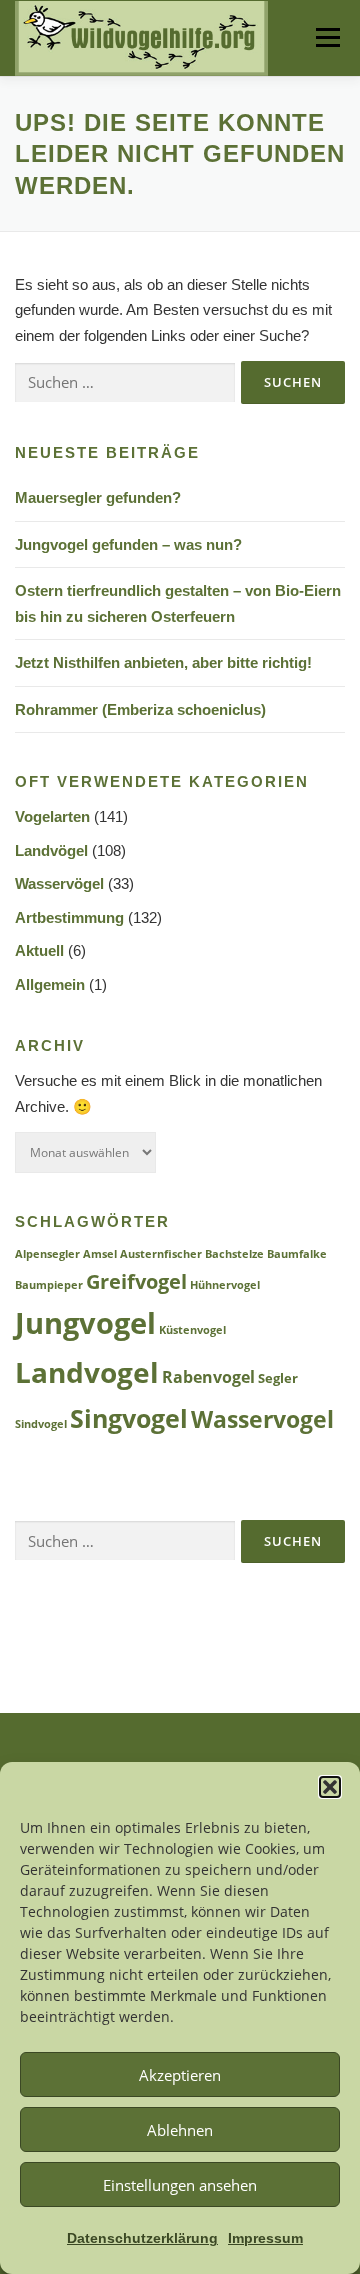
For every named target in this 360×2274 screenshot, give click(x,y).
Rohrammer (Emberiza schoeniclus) (140, 709)
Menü (327, 37)
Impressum (265, 2238)
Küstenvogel (192, 1330)
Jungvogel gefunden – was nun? (128, 544)
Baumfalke (297, 1254)
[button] (330, 1787)
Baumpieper (49, 1285)
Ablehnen (180, 2130)
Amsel (100, 1254)
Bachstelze (234, 1254)
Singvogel (129, 1418)
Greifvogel (136, 1281)
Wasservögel (59, 883)
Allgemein (50, 984)
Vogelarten (52, 816)
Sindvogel (41, 1424)
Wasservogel (262, 1419)
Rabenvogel (208, 1376)
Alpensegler (47, 1254)
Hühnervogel (225, 1285)
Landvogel (87, 1372)
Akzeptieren (180, 2075)
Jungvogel (85, 1323)
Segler (278, 1378)
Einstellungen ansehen (180, 2185)
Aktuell (39, 950)
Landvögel (51, 850)
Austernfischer (161, 1254)
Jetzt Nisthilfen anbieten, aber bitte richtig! (163, 662)
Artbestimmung (69, 917)
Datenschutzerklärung (142, 2238)
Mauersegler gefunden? (98, 497)
